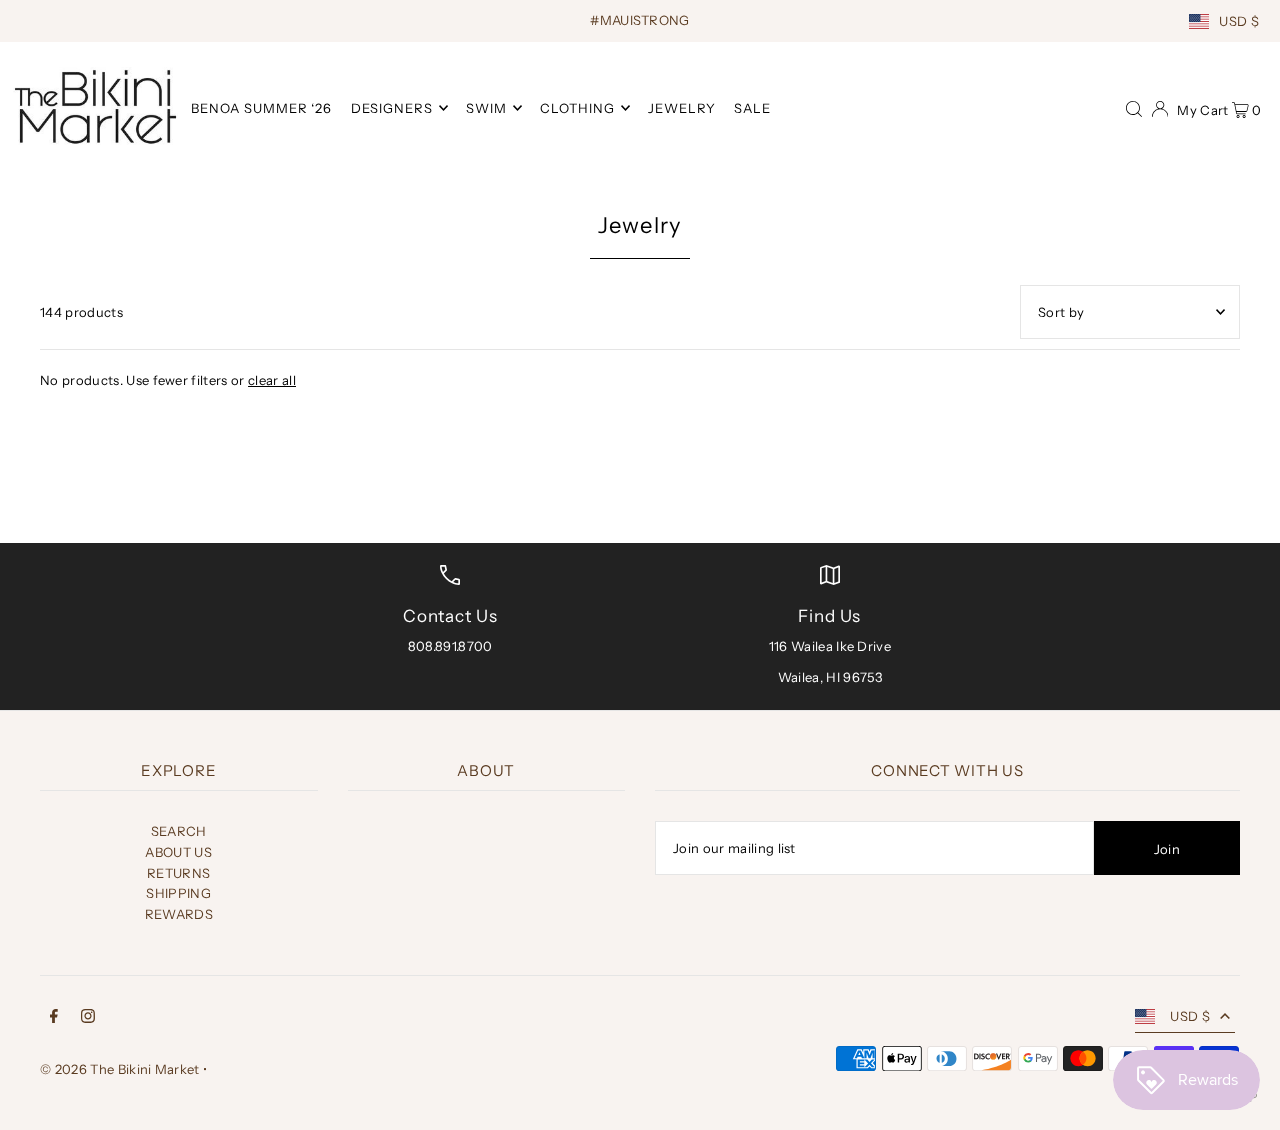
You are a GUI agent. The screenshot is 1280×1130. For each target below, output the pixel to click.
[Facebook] (54, 1018)
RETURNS (178, 873)
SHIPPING (178, 893)
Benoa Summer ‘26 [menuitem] (262, 108)
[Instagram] (88, 1018)
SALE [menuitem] (752, 108)
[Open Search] (1134, 107)
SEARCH (179, 831)
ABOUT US (178, 852)
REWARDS (179, 914)
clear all (272, 380)
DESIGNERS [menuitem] (392, 108)
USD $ (1239, 21)
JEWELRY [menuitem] (682, 108)
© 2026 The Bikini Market (120, 1069)
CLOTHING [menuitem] (577, 108)
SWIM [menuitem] (486, 108)
